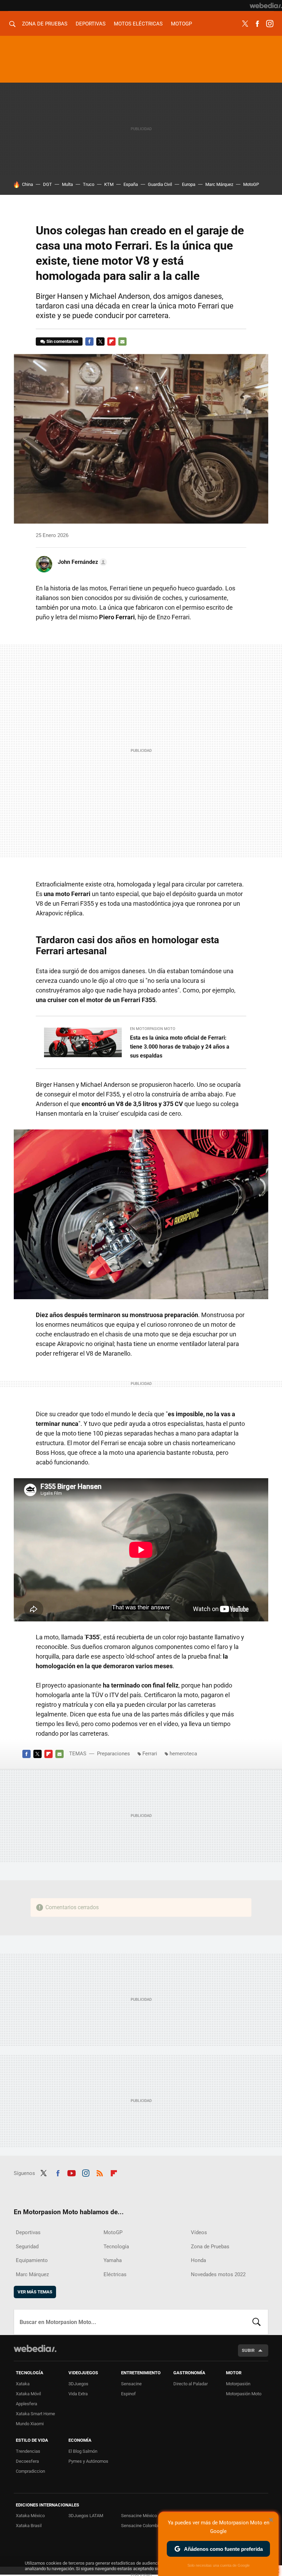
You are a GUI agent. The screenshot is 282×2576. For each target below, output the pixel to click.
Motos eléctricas (138, 24)
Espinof (128, 2394)
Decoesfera (27, 2461)
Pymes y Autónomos (88, 2461)
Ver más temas (35, 2292)
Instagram (270, 24)
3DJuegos (78, 2384)
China (28, 184)
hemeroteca (183, 1754)
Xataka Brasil (29, 2526)
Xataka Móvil (28, 2394)
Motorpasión (238, 2384)
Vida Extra (78, 2394)
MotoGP (181, 24)
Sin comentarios (62, 341)
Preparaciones (113, 1754)
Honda (198, 2260)
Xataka (23, 2384)
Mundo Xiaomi (30, 2424)
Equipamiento (32, 2260)
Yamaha (113, 2260)
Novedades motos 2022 (218, 2274)
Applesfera (26, 2404)
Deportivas (91, 24)
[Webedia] (266, 6)
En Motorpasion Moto (153, 1029)
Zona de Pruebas (45, 24)
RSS (100, 2172)
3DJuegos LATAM (86, 2516)
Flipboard (111, 341)
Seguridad (27, 2247)
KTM (109, 184)
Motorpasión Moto (244, 2394)
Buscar (257, 2322)
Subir (248, 2350)
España (131, 184)
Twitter (245, 24)
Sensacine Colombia (141, 2526)
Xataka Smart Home (35, 2414)
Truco (89, 184)
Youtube (72, 2172)
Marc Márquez (219, 184)
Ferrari (150, 1754)
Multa (67, 184)
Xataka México (30, 2516)
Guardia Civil (160, 184)
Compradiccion (30, 2471)
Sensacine (131, 2384)
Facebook (257, 24)
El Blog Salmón (83, 2451)
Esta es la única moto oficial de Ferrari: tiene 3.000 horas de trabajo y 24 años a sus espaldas (180, 1047)
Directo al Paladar (191, 2384)
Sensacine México (139, 2516)
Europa (189, 184)
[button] (81, 562)
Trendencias (28, 2451)
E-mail (122, 341)
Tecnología (116, 2247)
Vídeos (199, 2232)
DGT (47, 184)
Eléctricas (115, 2274)
